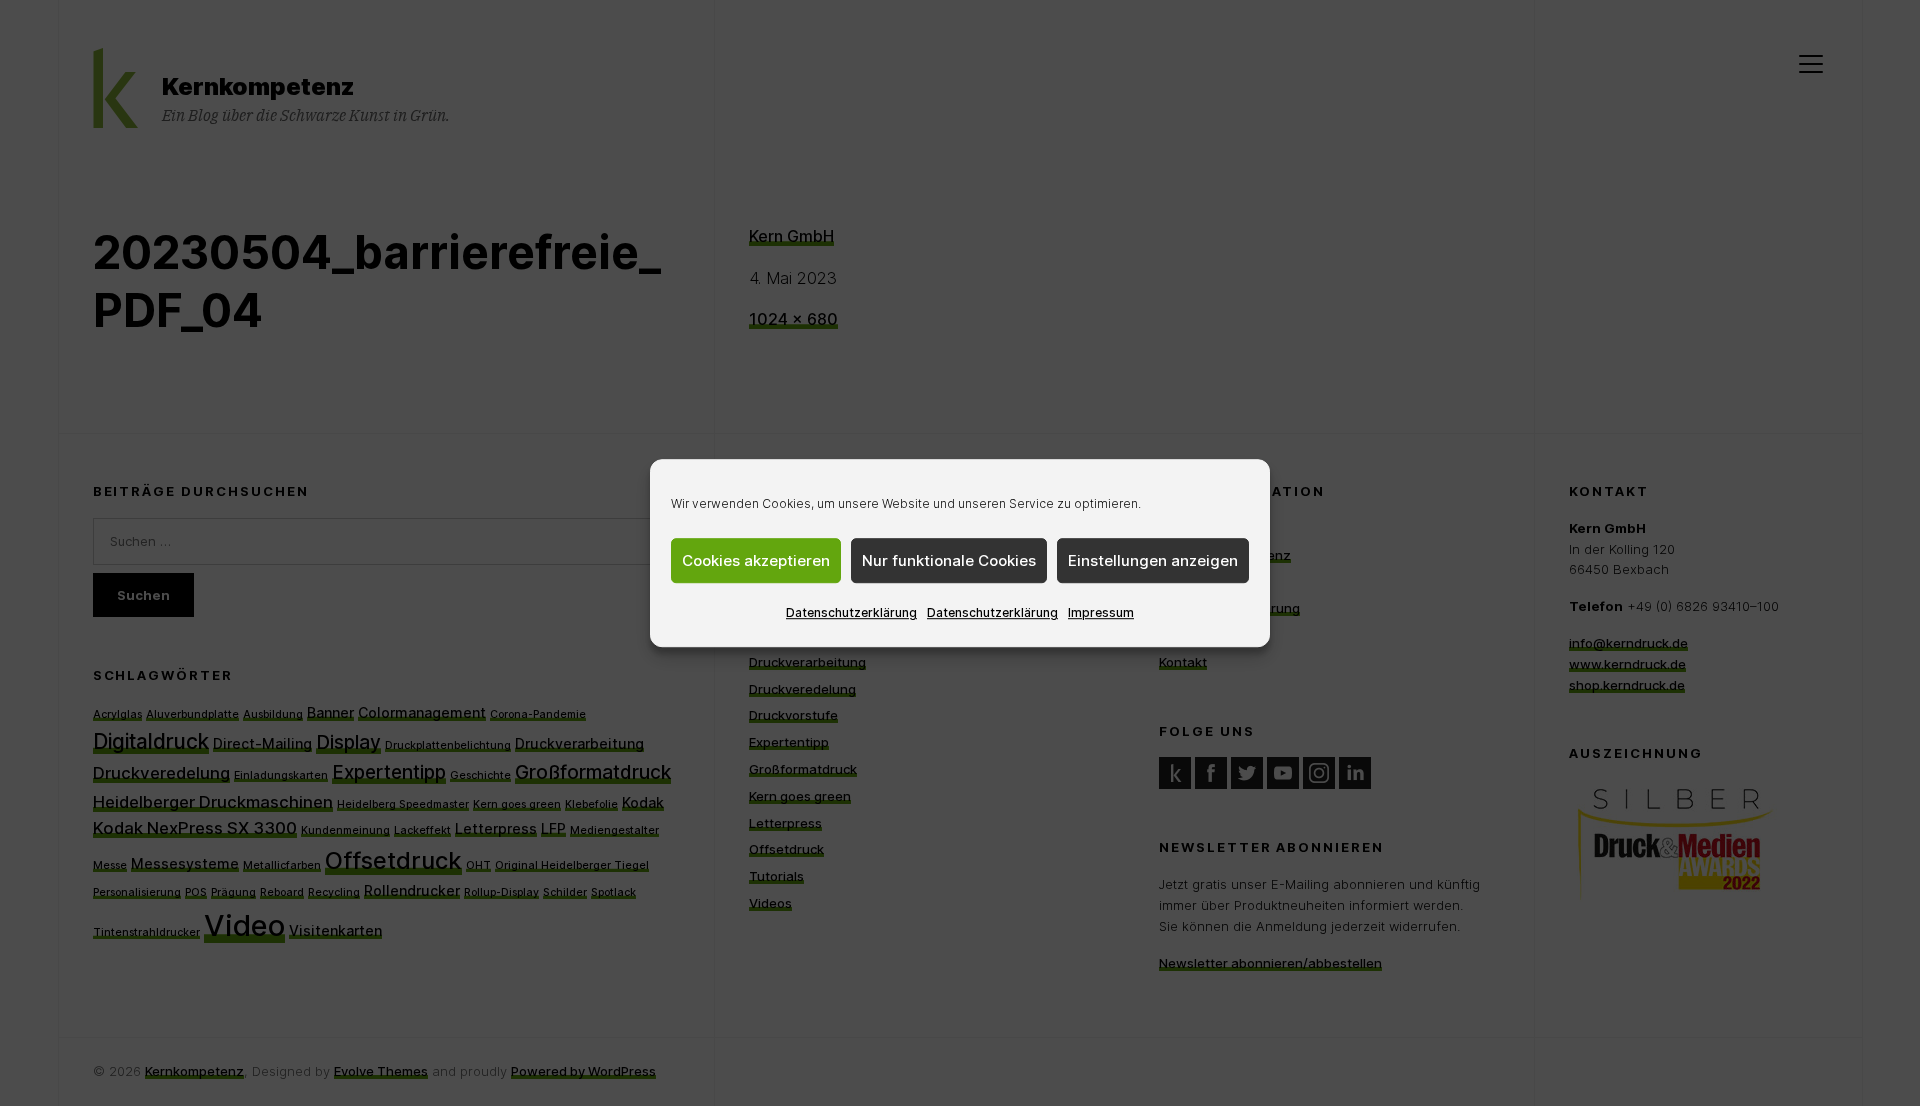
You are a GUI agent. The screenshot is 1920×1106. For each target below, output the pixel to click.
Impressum (1101, 612)
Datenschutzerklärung (851, 612)
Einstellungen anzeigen (1153, 560)
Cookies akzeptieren (756, 560)
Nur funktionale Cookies (949, 560)
